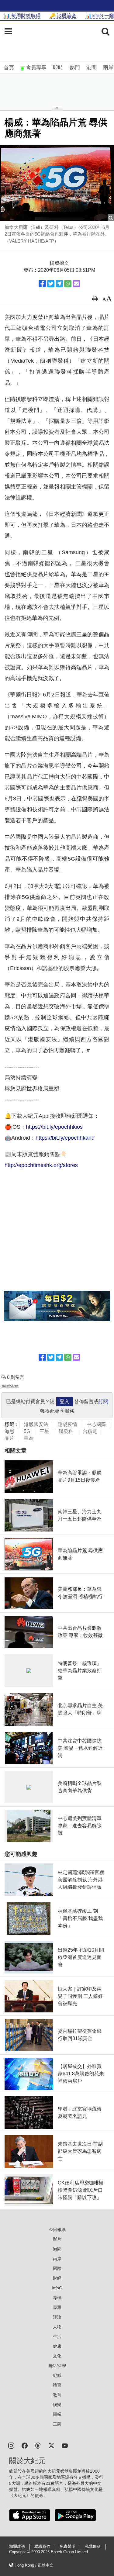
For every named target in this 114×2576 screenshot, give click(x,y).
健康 (57, 2346)
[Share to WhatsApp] (68, 284)
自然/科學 (57, 2366)
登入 (64, 1402)
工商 (57, 2424)
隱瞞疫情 (67, 1424)
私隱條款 (93, 2547)
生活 (57, 2336)
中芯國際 (96, 1424)
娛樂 (57, 2405)
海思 (9, 1431)
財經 (57, 2278)
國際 (57, 2268)
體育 (57, 2385)
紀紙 (57, 2375)
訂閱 (103, 1402)
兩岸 (108, 68)
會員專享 (36, 68)
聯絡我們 (42, 2547)
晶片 (9, 1438)
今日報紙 (57, 2229)
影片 (57, 2239)
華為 (29, 1438)
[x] (51, 2445)
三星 (44, 1431)
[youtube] (65, 2445)
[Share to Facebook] (42, 284)
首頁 (9, 68)
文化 (57, 2356)
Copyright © (20, 2552)
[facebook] (25, 2445)
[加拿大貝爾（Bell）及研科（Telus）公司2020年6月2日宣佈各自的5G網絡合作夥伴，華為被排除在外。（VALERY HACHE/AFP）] (57, 183)
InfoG (57, 2288)
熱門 (75, 68)
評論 (57, 2317)
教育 (57, 2395)
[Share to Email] (76, 284)
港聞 (92, 68)
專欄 (57, 2298)
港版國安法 (36, 1424)
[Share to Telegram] (59, 284)
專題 (57, 2307)
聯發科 (66, 1431)
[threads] (38, 2445)
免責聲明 (67, 2547)
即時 (58, 68)
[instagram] (11, 2445)
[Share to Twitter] (51, 284)
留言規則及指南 (10, 1386)
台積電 (90, 1431)
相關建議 (17, 2547)
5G (27, 1431)
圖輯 (57, 2414)
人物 (57, 2327)
